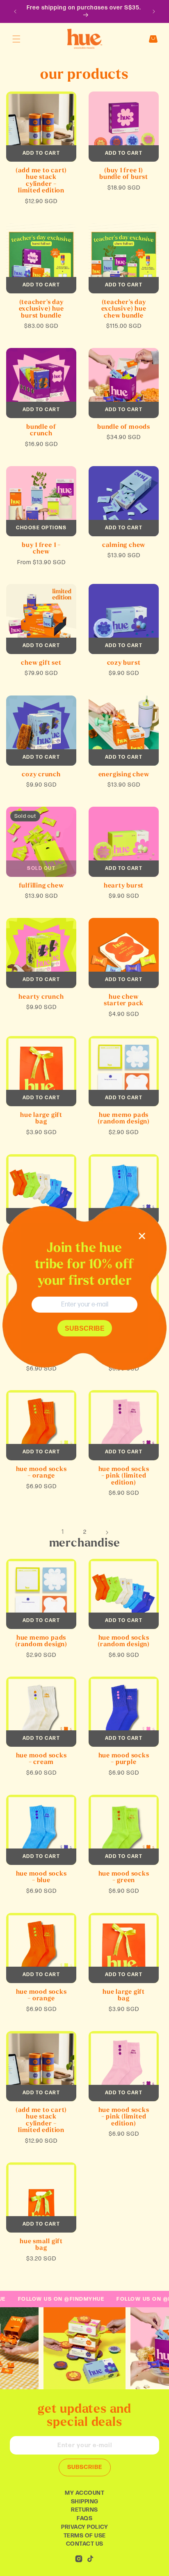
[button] (16, 39)
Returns (84, 2510)
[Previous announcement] (15, 11)
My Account (84, 2493)
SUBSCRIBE (85, 2467)
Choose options (41, 528)
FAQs (84, 2518)
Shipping (85, 2502)
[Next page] (107, 1533)
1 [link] (63, 1532)
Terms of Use (85, 2536)
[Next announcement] (154, 11)
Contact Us (85, 2544)
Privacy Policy (84, 2527)
